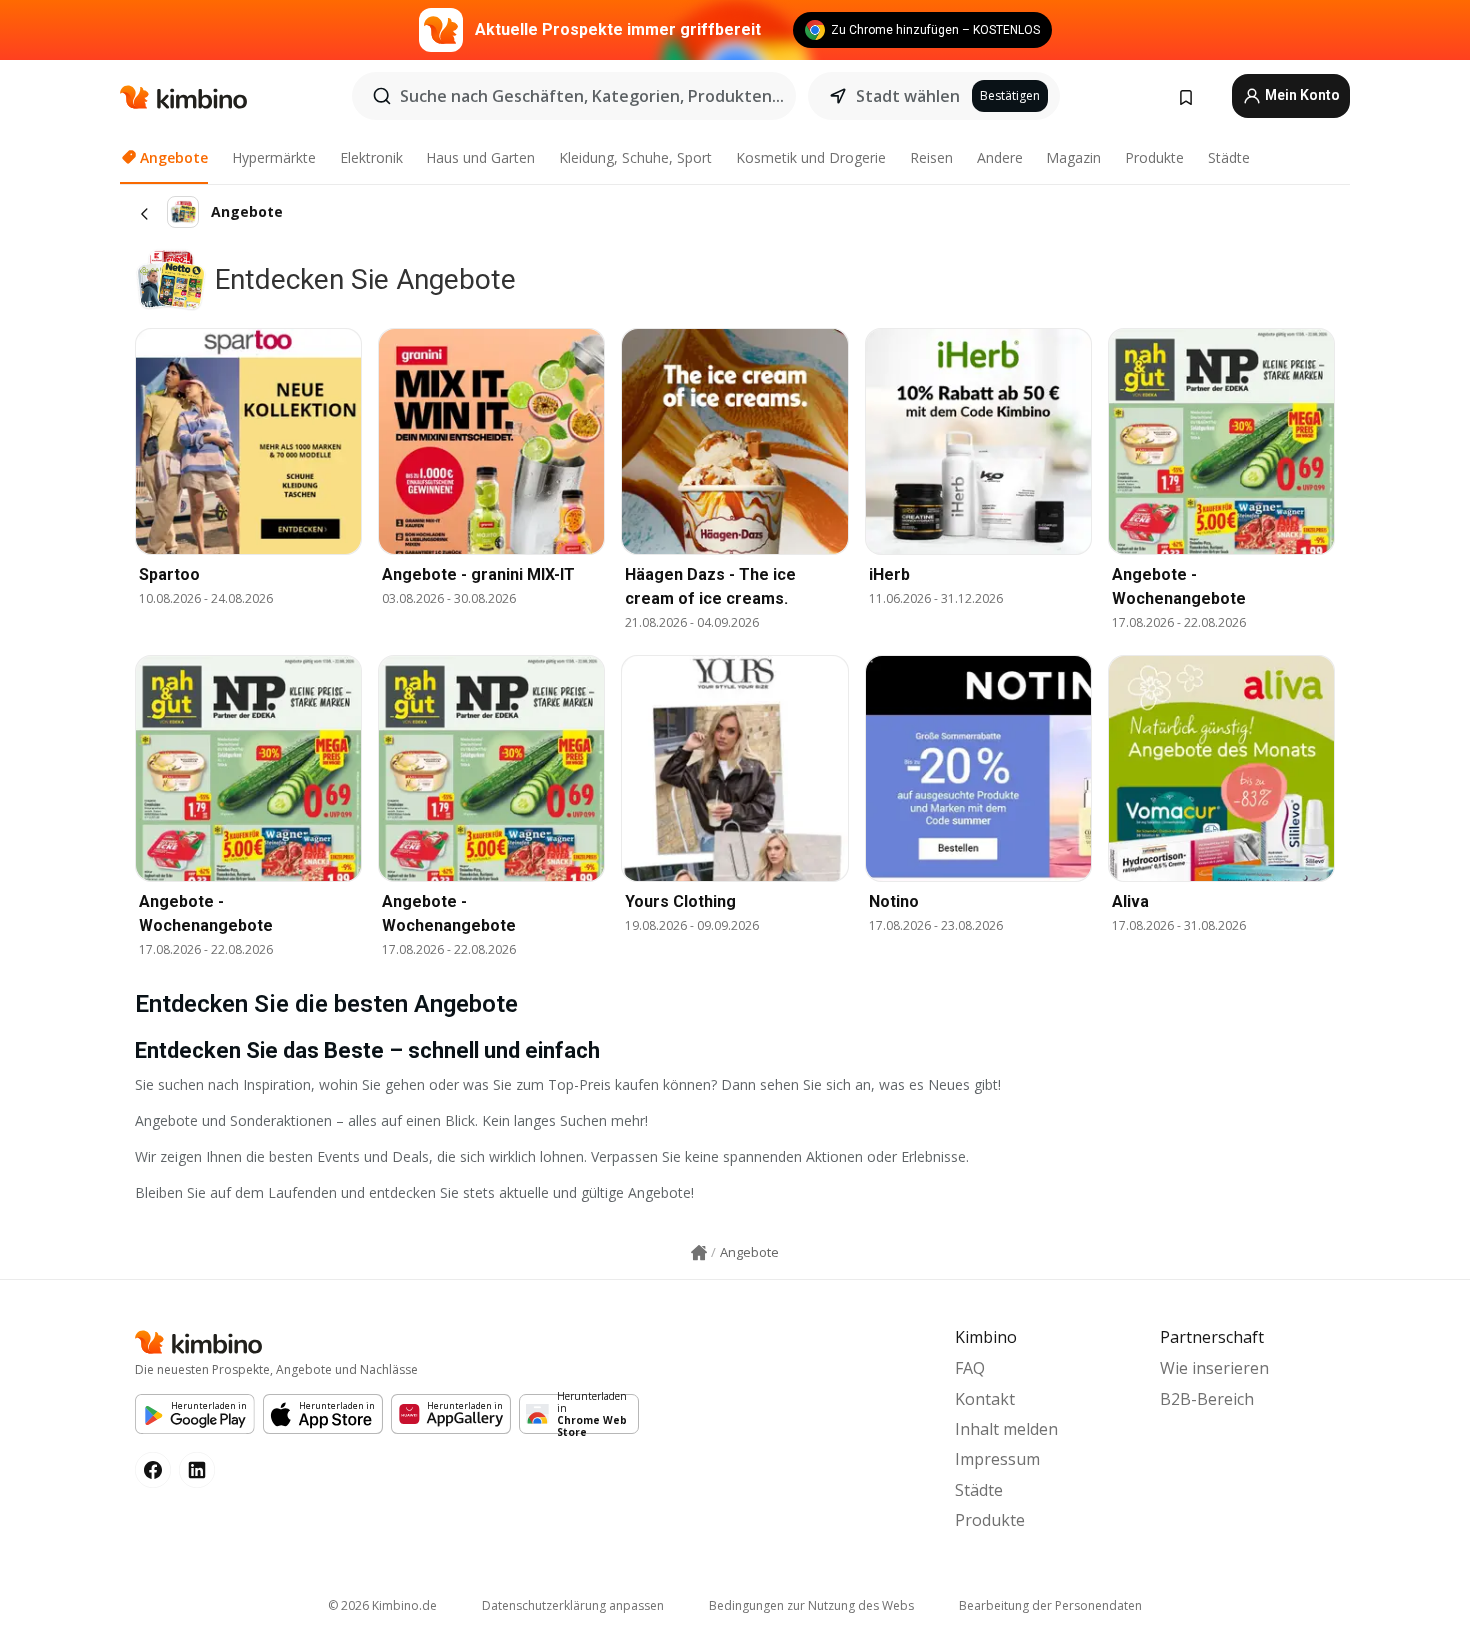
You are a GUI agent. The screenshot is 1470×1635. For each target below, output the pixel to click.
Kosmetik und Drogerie (811, 157)
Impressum (997, 1459)
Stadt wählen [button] (908, 96)
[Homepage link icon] (699, 1253)
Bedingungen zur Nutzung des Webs (811, 1605)
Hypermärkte (274, 157)
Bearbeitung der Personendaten (1050, 1605)
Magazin (1073, 157)
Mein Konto (1301, 95)
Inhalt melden (1006, 1429)
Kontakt (985, 1399)
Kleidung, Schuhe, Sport (635, 157)
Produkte (1154, 157)
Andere (1000, 157)
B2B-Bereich (1207, 1399)
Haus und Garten (480, 157)
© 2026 (382, 1605)
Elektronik (371, 157)
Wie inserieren (1214, 1368)
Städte (1229, 157)
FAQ (970, 1368)
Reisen (931, 157)
